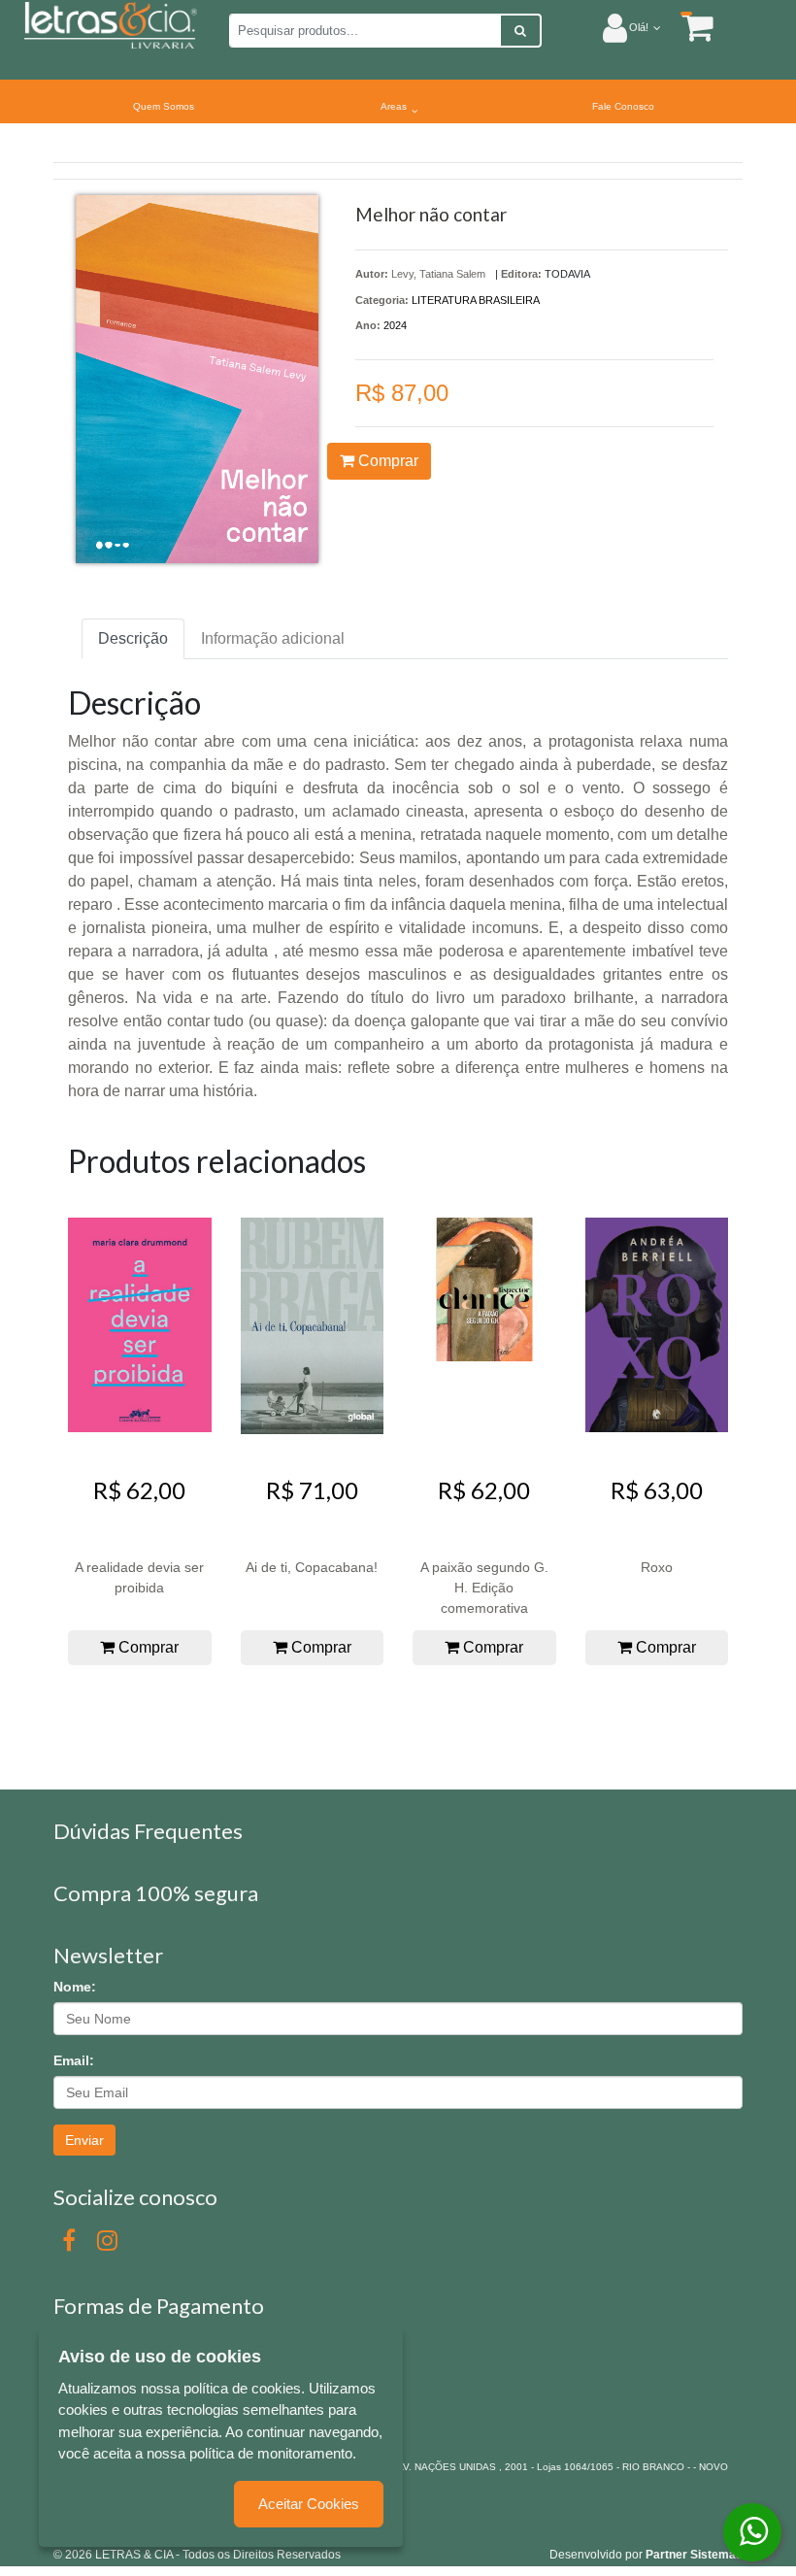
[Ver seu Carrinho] (687, 27)
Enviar (84, 2140)
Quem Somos (164, 106)
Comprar (386, 461)
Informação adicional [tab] (273, 638)
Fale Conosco (623, 106)
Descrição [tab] (133, 638)
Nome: (75, 1987)
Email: (74, 2060)
